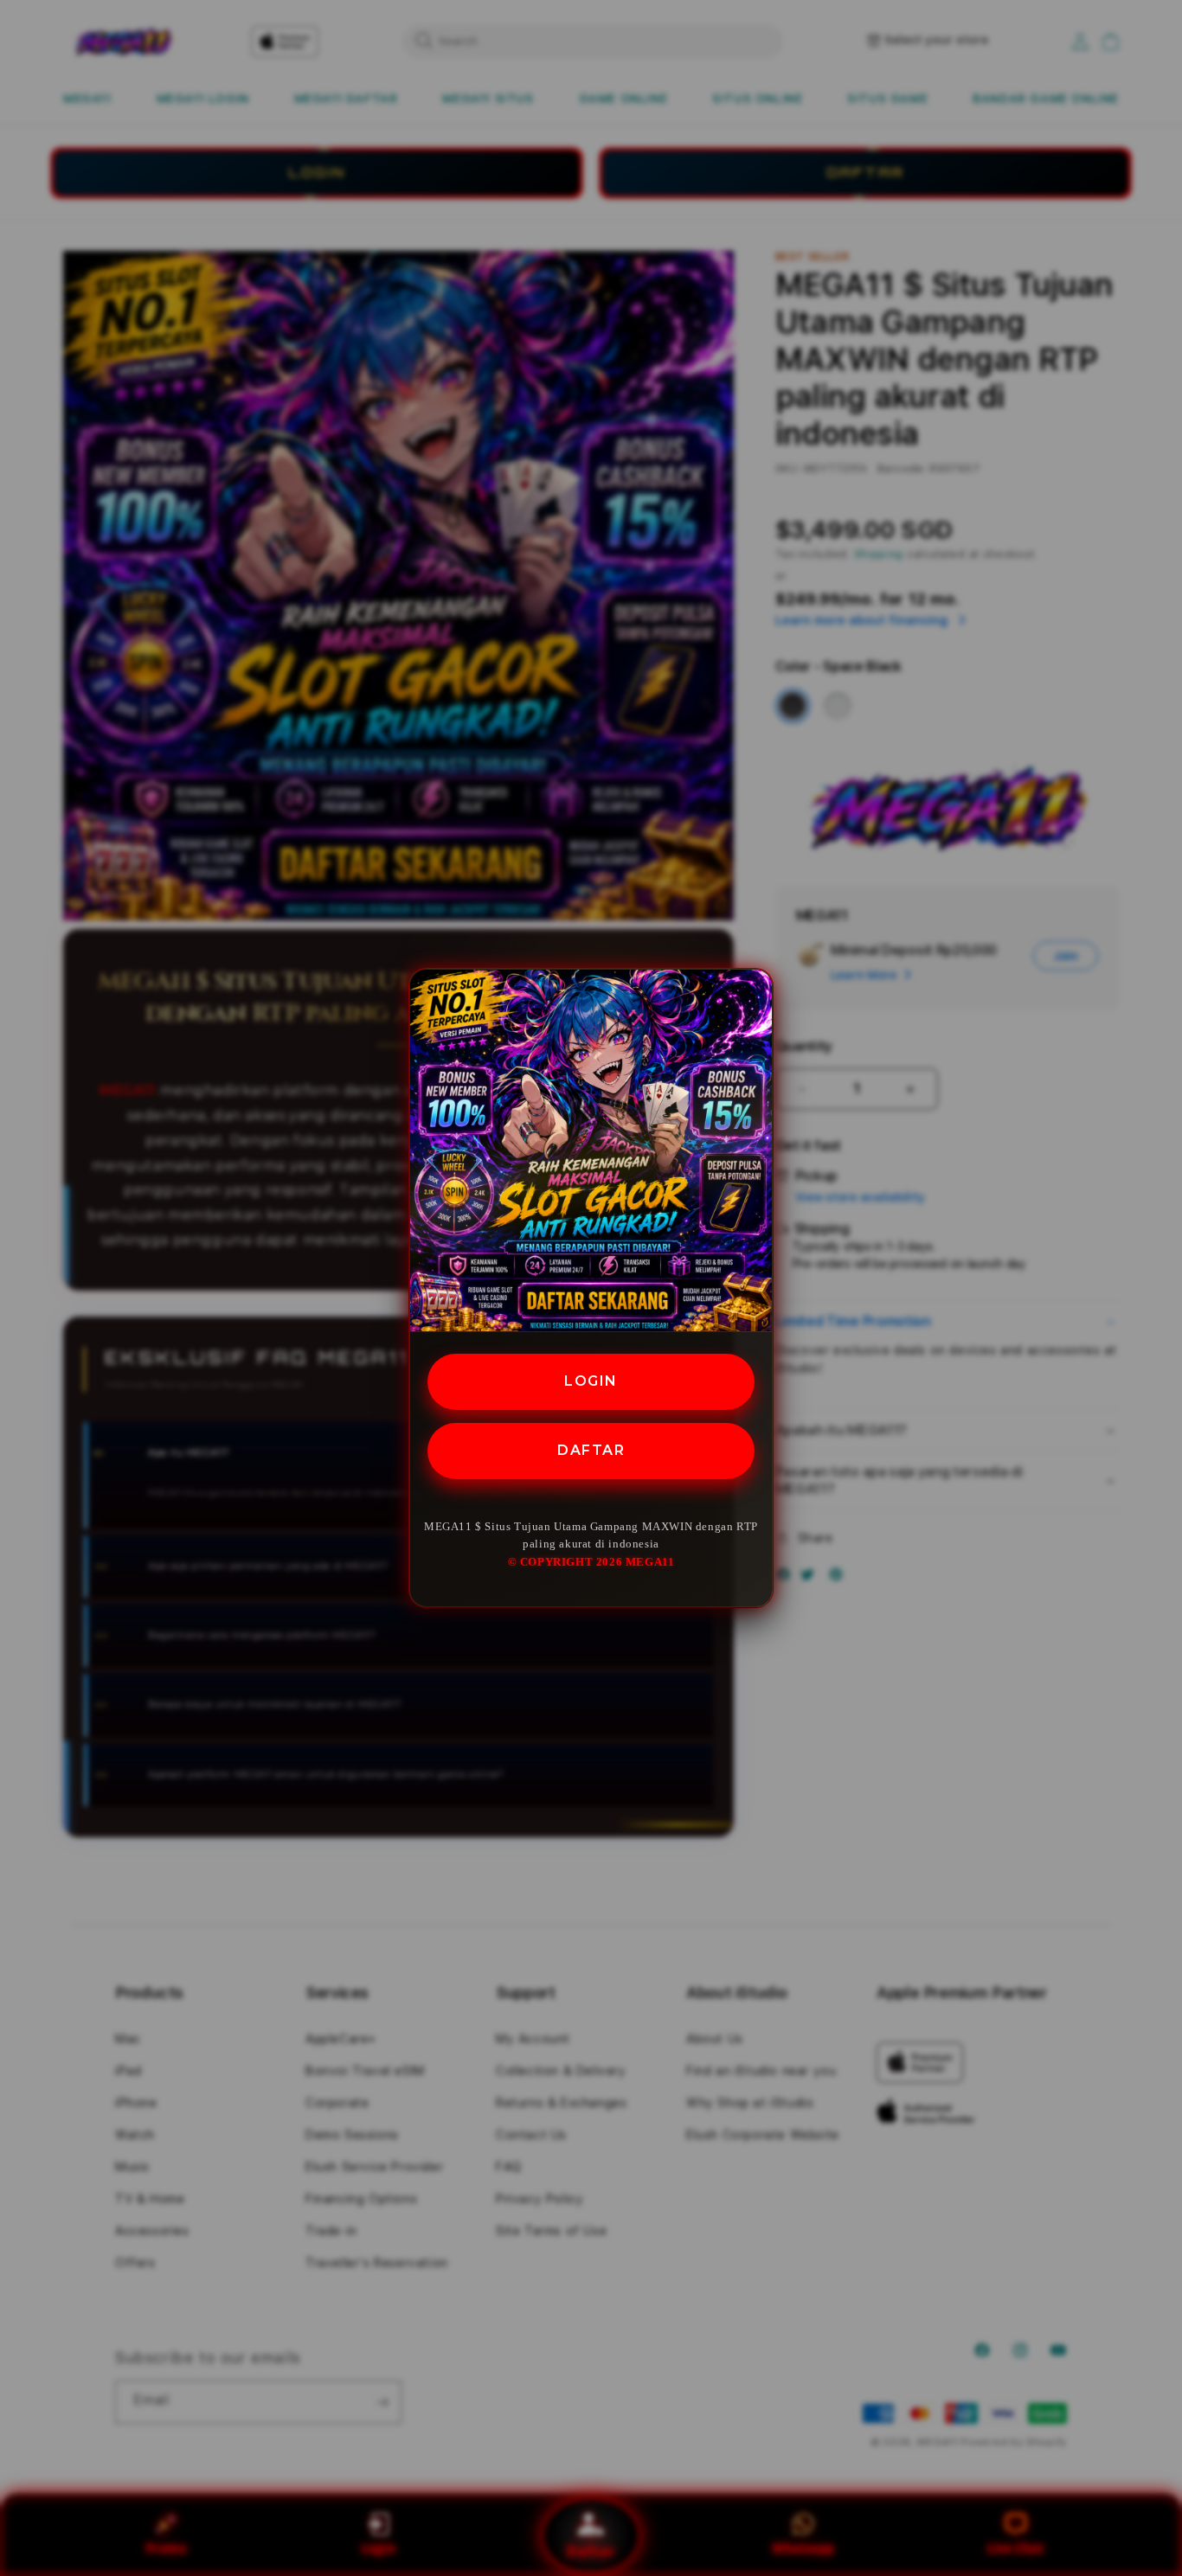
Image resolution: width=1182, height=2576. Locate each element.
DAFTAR (591, 1450)
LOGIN (591, 1381)
